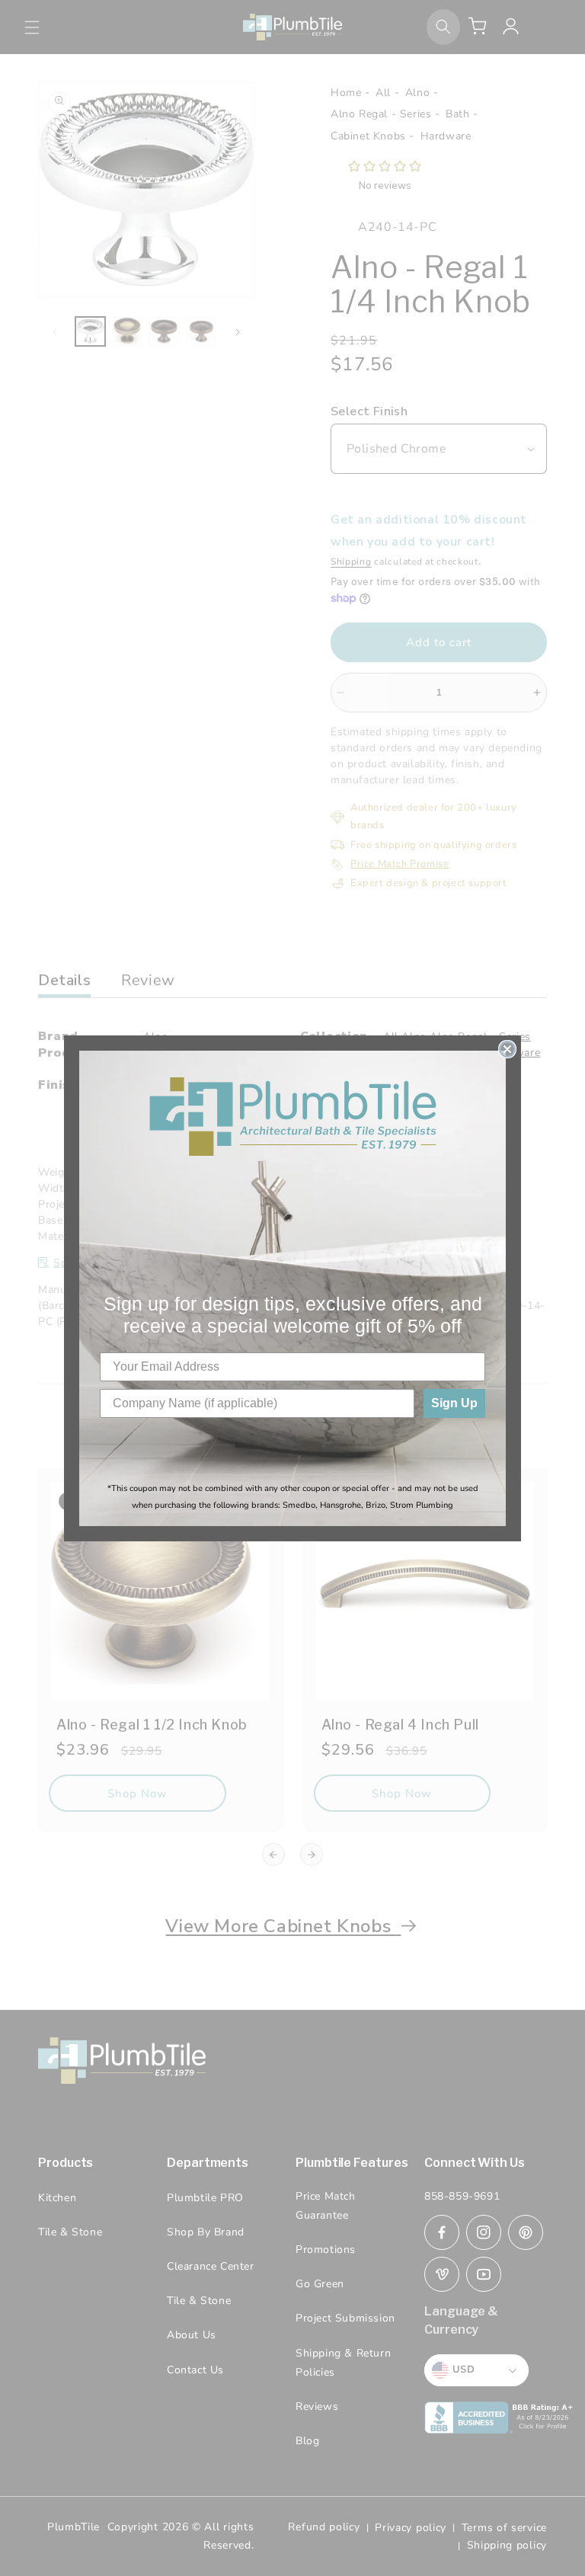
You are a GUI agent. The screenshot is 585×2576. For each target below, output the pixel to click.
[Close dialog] (507, 1049)
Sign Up (454, 1403)
